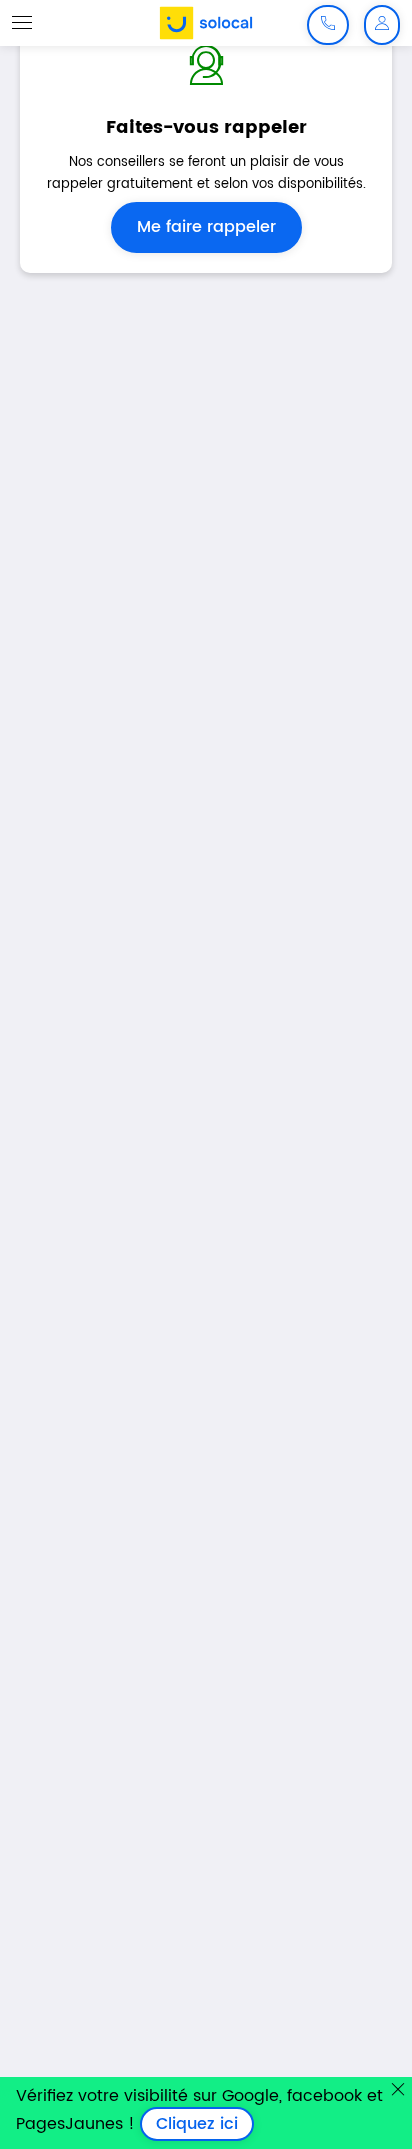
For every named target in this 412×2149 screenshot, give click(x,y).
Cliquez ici (205, 2124)
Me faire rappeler (206, 227)
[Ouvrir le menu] (22, 22)
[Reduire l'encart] (398, 2089)
